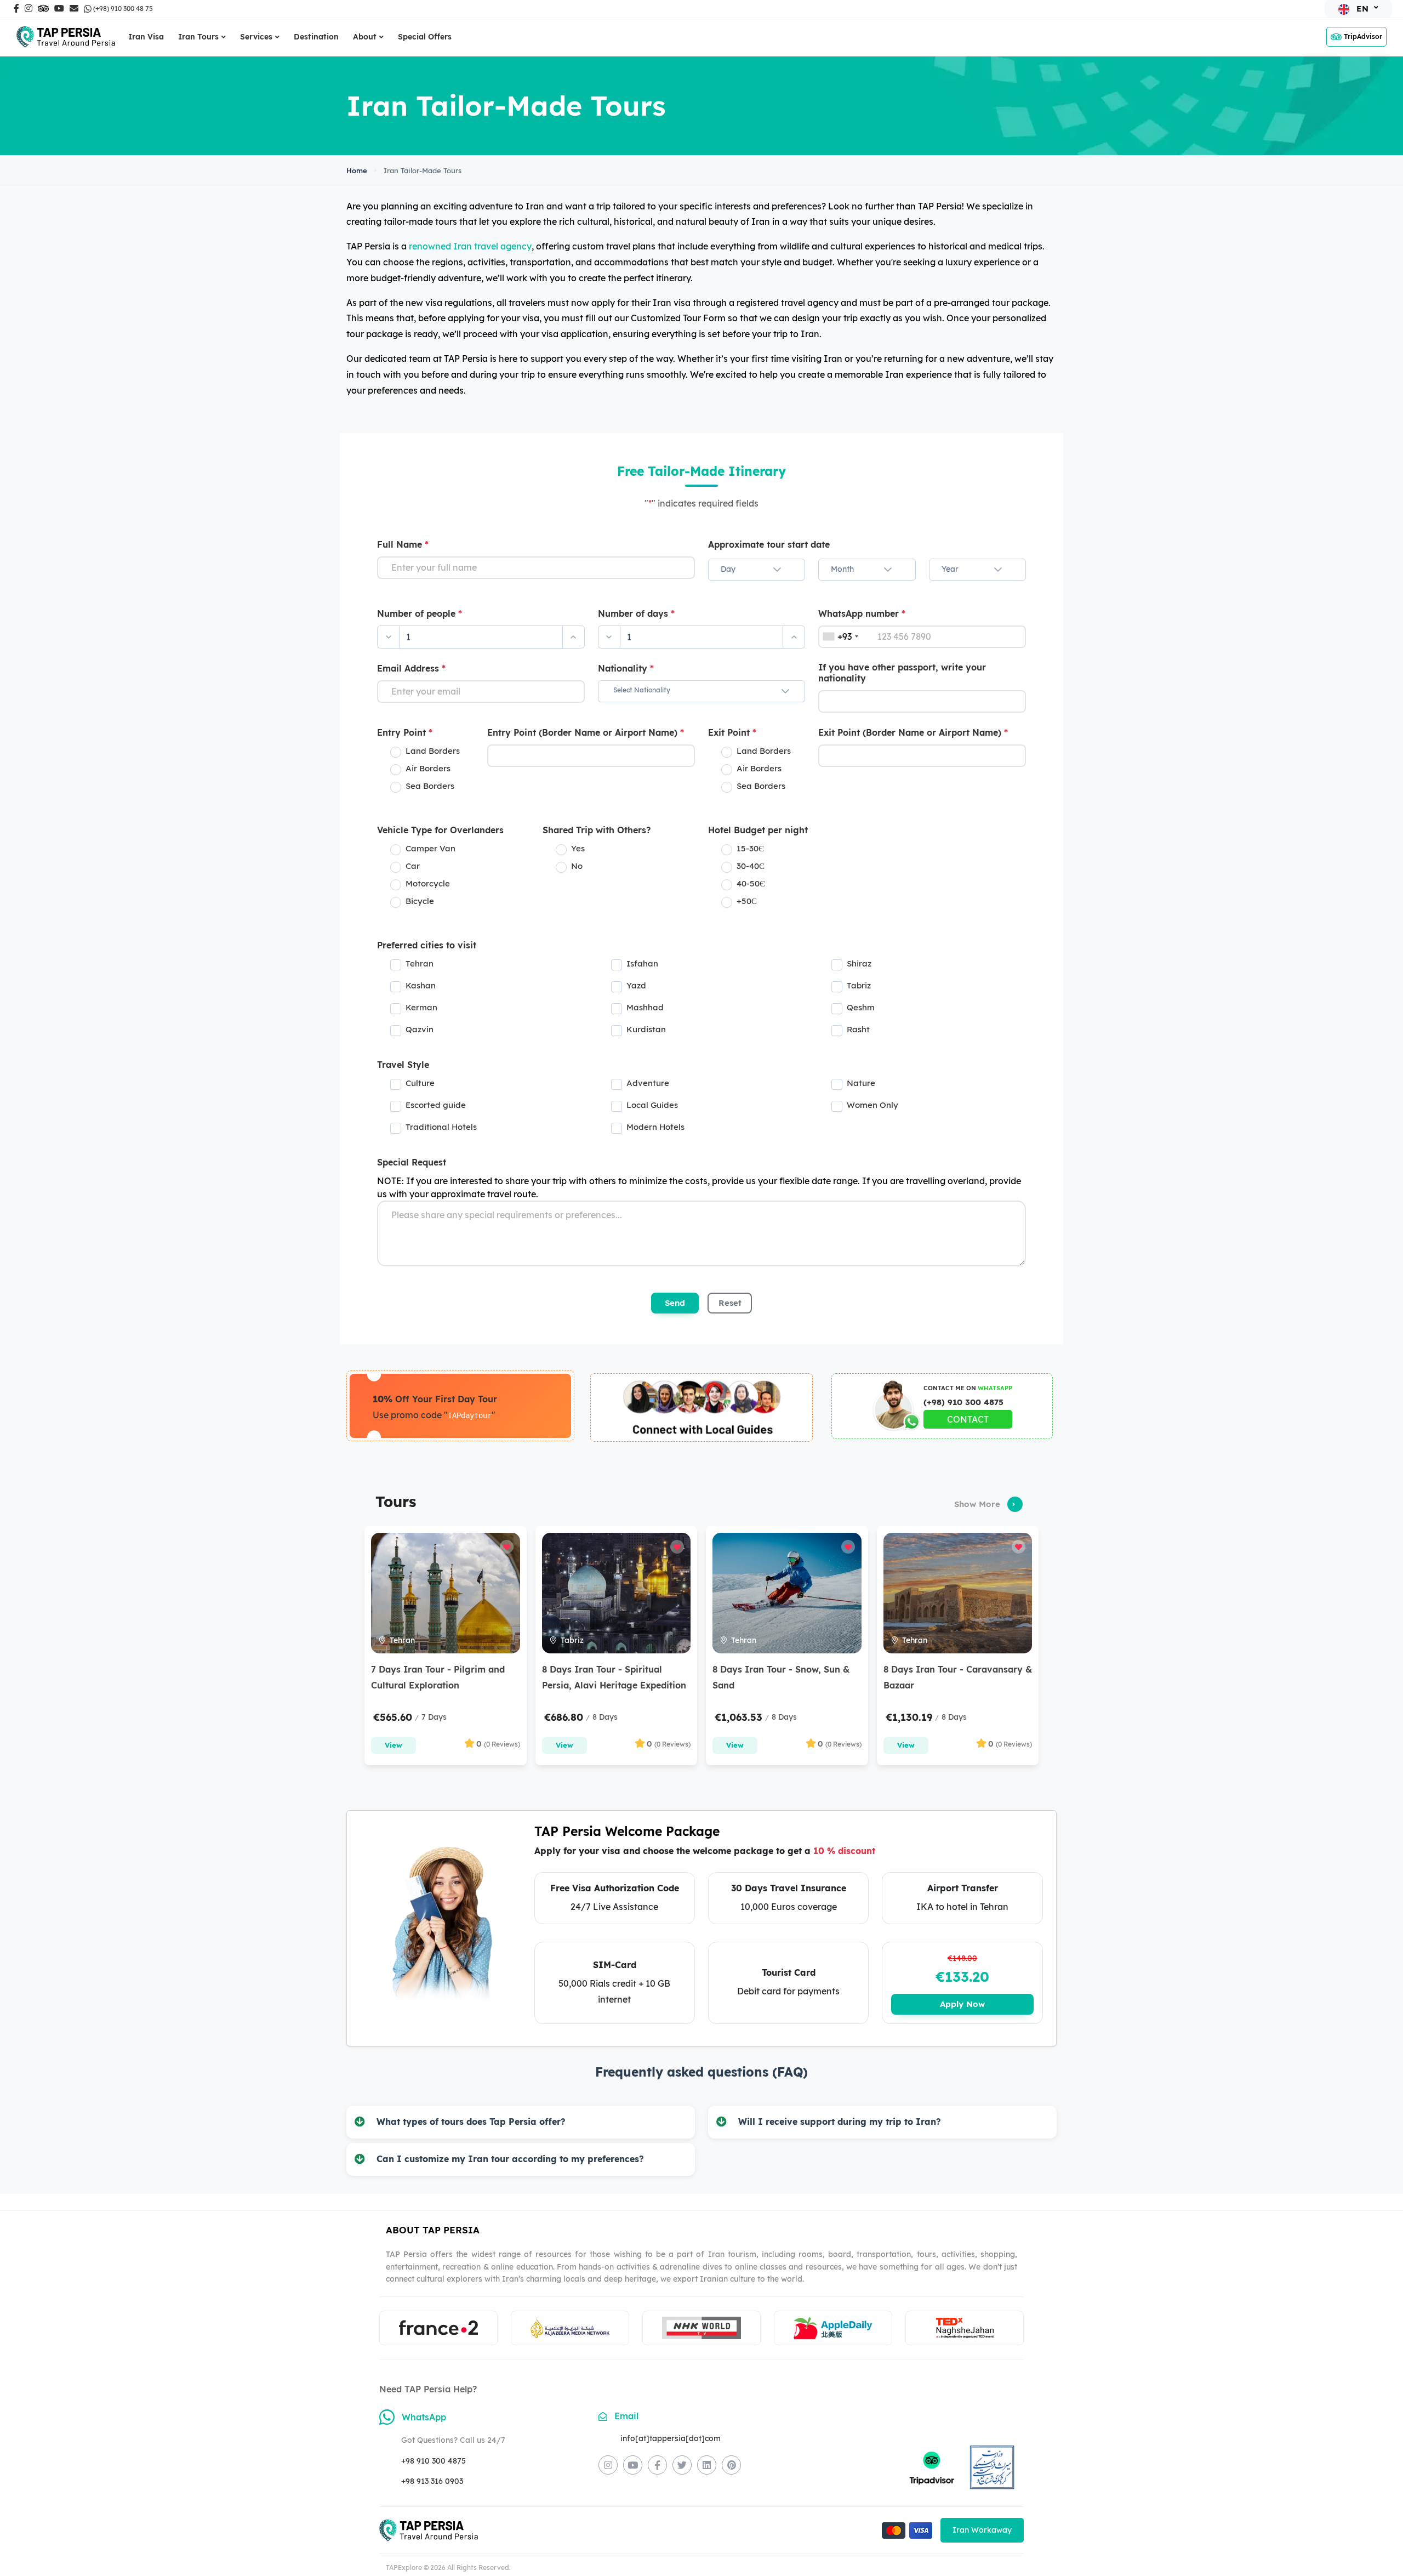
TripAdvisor (1363, 36)
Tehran (420, 963)
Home (357, 170)
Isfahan (642, 963)
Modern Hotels (655, 1127)
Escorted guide (436, 1105)
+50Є (747, 901)
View (393, 1745)
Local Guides (652, 1105)
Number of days (636, 613)
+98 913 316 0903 (432, 2481)
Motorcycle (428, 883)
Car (413, 866)
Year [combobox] (950, 569)
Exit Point (732, 732)
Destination (316, 37)
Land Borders (433, 751)
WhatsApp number (862, 613)
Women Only (872, 1105)
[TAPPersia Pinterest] (731, 2465)
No (577, 866)
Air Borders (428, 768)
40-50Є (751, 883)
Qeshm (861, 1007)
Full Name (403, 544)
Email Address (411, 668)
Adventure (648, 1083)
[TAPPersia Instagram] (608, 2465)
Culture (420, 1083)
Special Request (412, 1162)
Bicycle (420, 901)
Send (675, 1303)
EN (1362, 8)
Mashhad (645, 1007)
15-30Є (750, 848)
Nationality (626, 668)
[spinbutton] (481, 637)
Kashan (421, 985)
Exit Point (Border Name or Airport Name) (913, 732)
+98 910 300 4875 (434, 2461)
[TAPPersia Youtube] (633, 2465)
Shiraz (859, 963)
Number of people (420, 613)
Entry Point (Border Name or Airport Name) (586, 732)
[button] (777, 570)
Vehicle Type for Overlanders (440, 830)
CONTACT (968, 1419)
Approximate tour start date (769, 544)
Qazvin (420, 1029)
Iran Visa (146, 37)
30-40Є (751, 866)
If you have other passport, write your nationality (902, 673)
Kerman (421, 1007)
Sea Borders (430, 786)
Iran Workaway (982, 2530)
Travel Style (403, 1065)
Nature (861, 1083)
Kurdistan (646, 1029)
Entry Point (405, 732)
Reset (730, 1303)
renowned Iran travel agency (470, 246)
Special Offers (425, 37)
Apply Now (962, 2004)
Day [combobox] (728, 569)
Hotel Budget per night (758, 830)
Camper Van (430, 848)
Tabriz (859, 985)
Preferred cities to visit (427, 945)
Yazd (636, 985)
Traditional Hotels (441, 1127)
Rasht (858, 1029)
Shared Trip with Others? (597, 830)
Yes (578, 848)
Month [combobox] (842, 569)
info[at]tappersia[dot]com (671, 2438)
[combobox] (691, 691)
